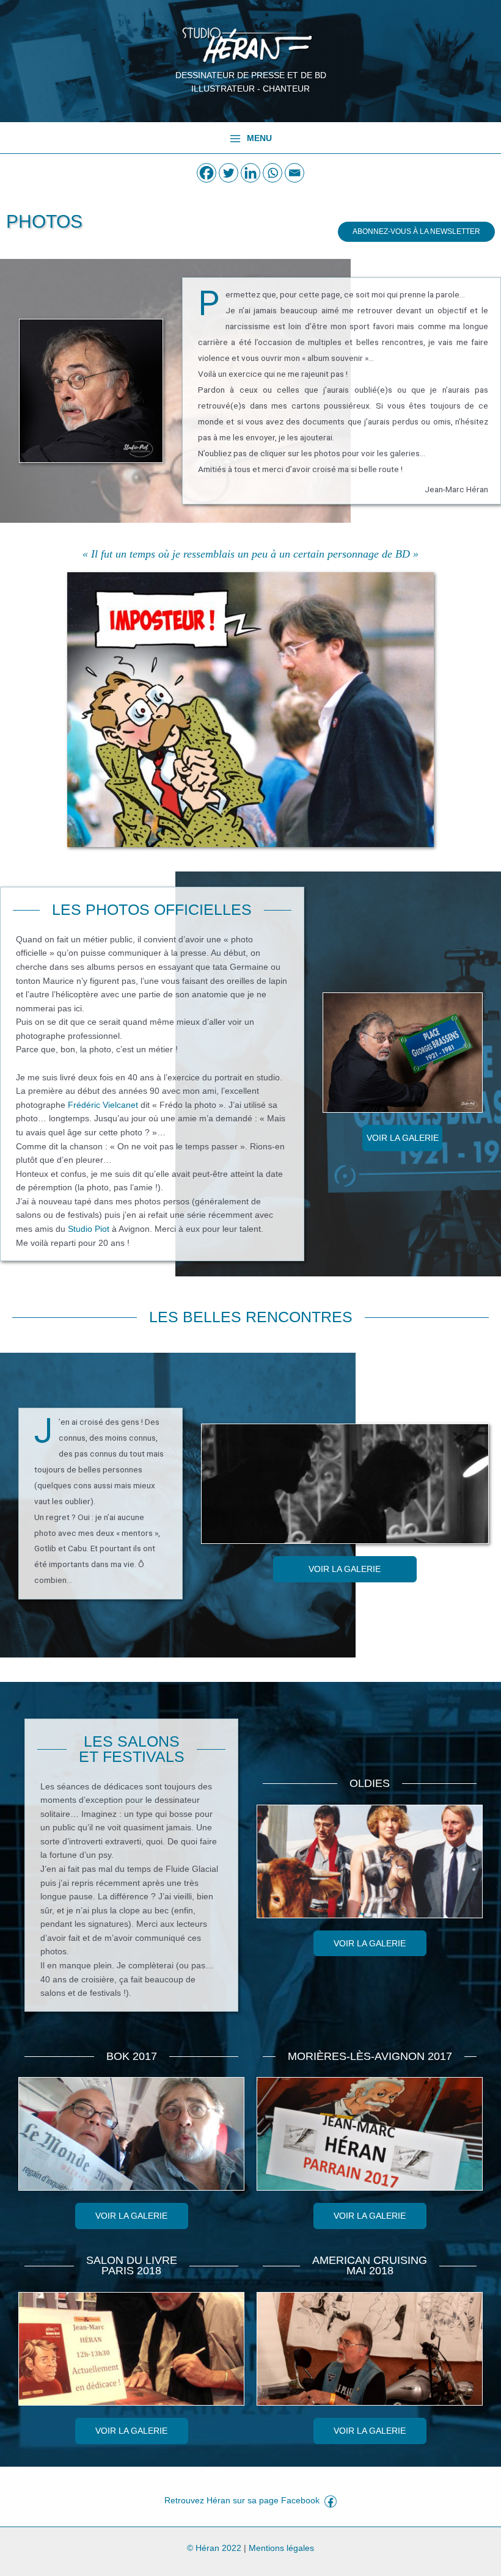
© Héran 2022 (214, 2548)
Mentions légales (281, 2548)
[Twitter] (229, 173)
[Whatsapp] (272, 173)
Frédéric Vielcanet (103, 1105)
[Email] (294, 173)
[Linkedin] (250, 173)
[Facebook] (207, 173)
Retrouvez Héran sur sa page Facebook (244, 2501)
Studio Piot (89, 1229)
